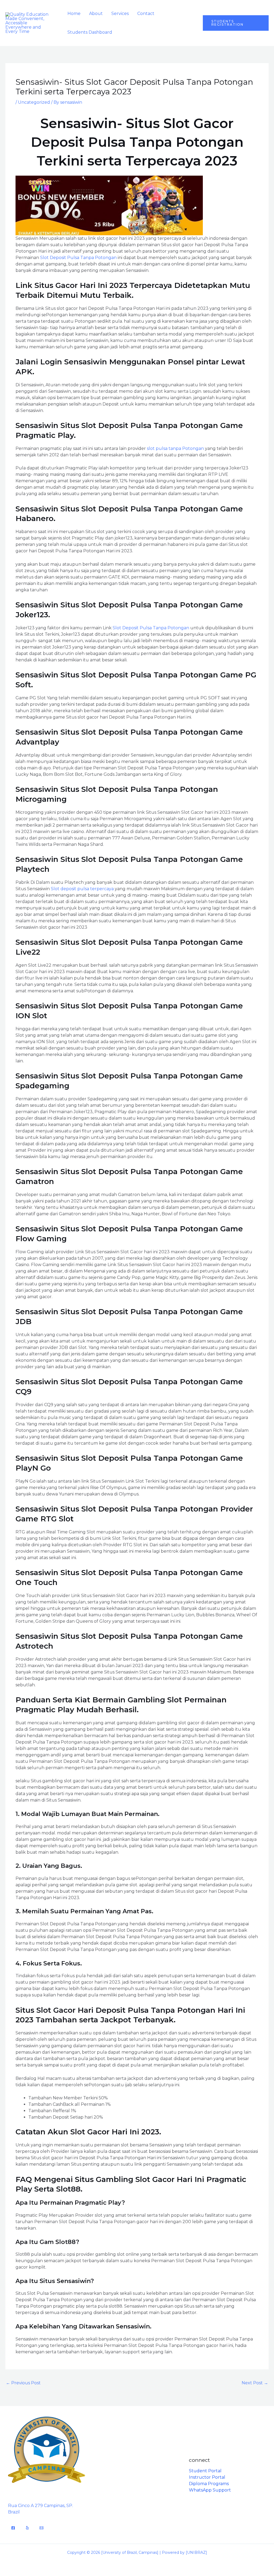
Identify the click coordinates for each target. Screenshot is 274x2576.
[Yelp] (27, 2528)
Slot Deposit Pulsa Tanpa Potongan (78, 258)
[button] (236, 23)
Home (74, 14)
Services (120, 14)
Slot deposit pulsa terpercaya (82, 889)
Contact (146, 14)
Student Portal (205, 2471)
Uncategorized (34, 102)
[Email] (41, 2528)
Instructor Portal (207, 2477)
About (96, 14)
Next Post (255, 2383)
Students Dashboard (90, 32)
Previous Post (23, 2383)
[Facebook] (13, 2528)
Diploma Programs (209, 2484)
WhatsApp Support (210, 2490)
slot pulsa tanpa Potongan (175, 448)
